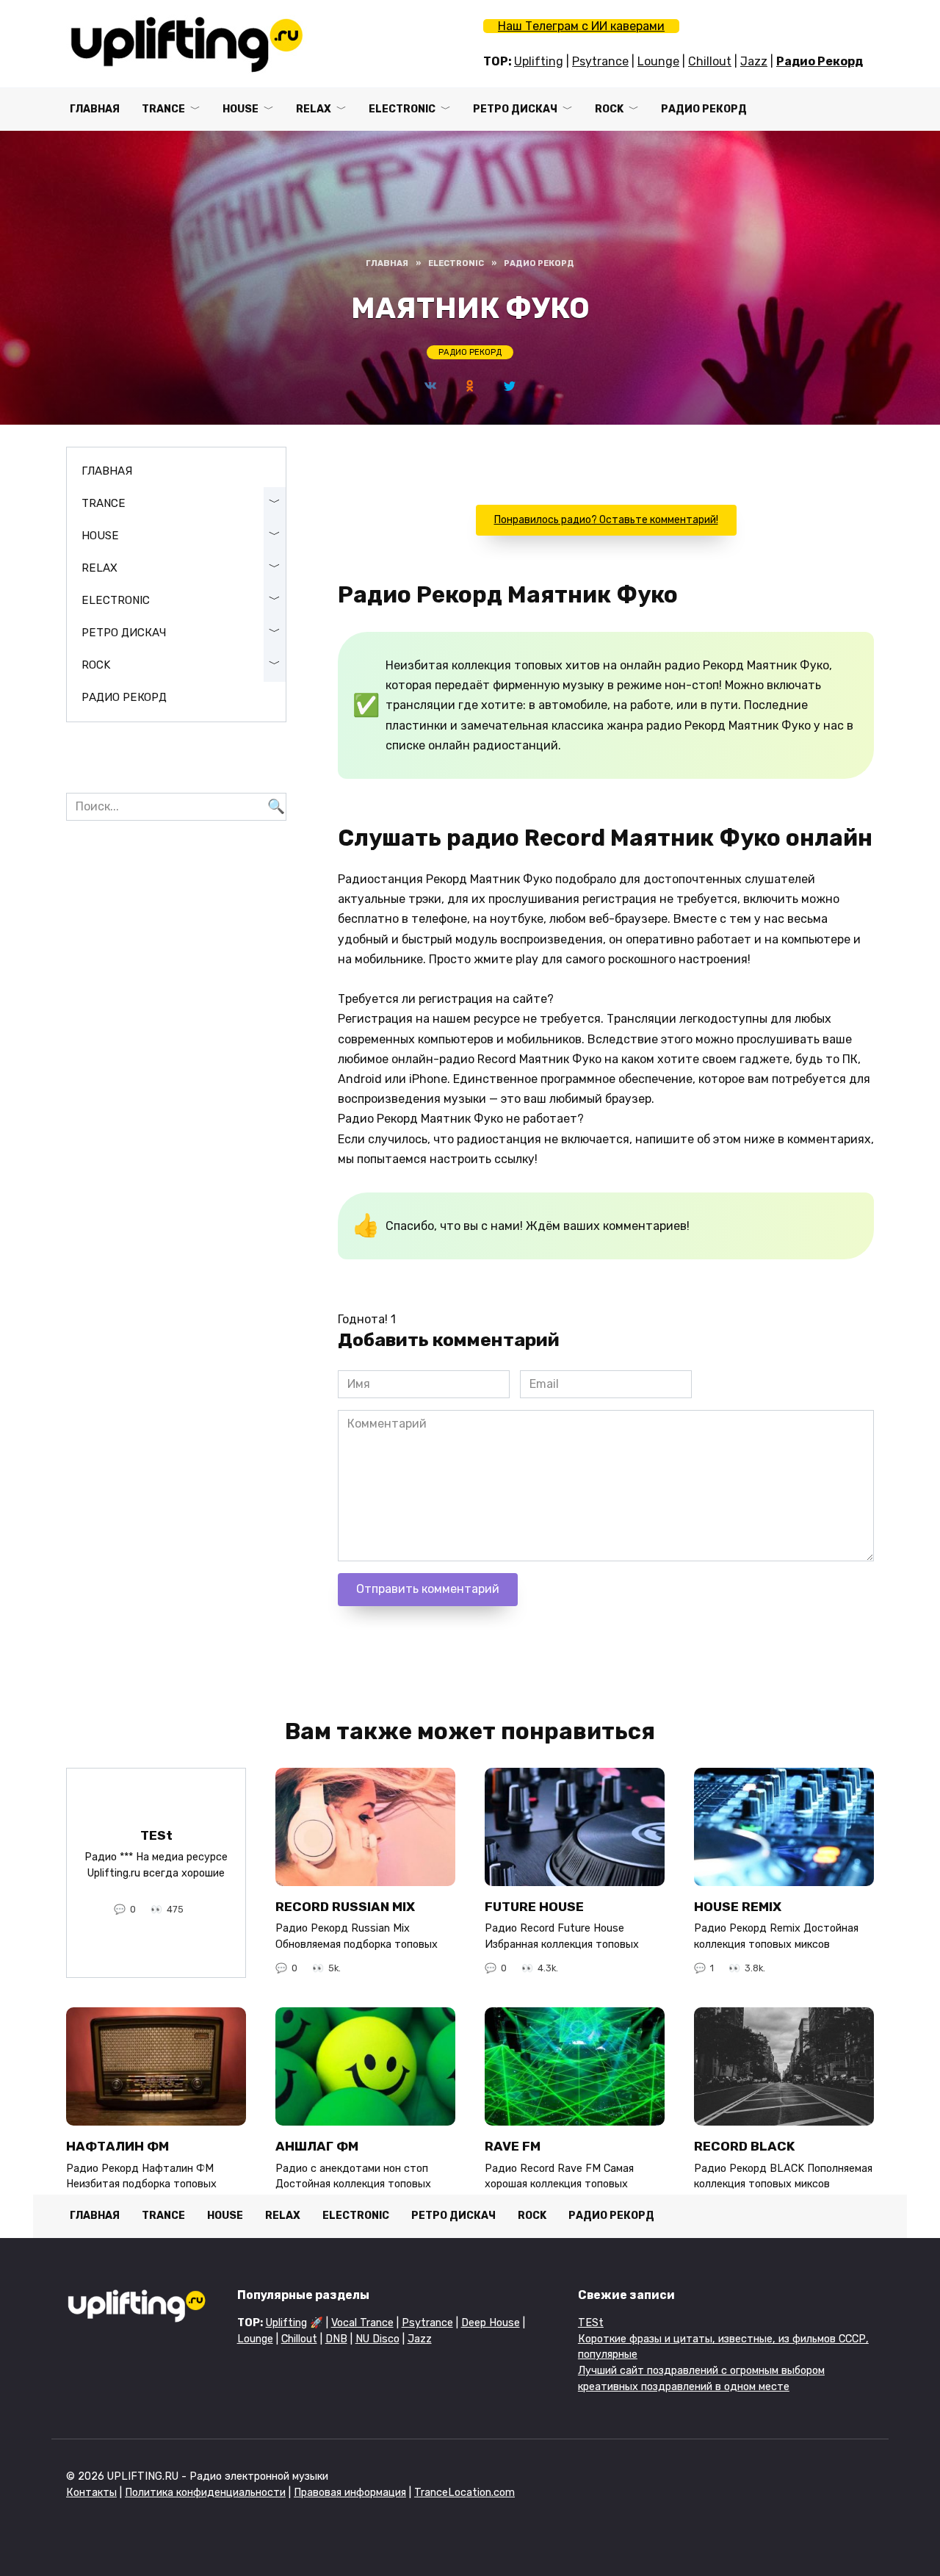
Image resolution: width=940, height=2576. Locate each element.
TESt (156, 1835)
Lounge (658, 61)
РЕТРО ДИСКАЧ (515, 109)
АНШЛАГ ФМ (317, 2146)
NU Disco (377, 2339)
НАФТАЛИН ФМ (117, 2146)
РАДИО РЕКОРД (704, 109)
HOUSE (241, 109)
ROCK (609, 109)
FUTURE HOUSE (534, 1907)
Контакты (91, 2493)
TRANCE (163, 109)
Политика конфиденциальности (205, 2493)
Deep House (491, 2323)
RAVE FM (513, 2146)
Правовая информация (350, 2493)
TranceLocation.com (464, 2493)
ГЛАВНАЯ (95, 109)
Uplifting (539, 61)
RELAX (314, 109)
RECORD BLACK (744, 2146)
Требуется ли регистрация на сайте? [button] (446, 999)
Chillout (710, 61)
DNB (336, 2339)
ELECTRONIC (402, 109)
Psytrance (600, 61)
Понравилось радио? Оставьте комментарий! (606, 520)
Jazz (754, 61)
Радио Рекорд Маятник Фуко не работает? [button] (461, 1119)
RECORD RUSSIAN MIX (345, 1907)
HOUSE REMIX (738, 1907)
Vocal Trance (362, 2323)
